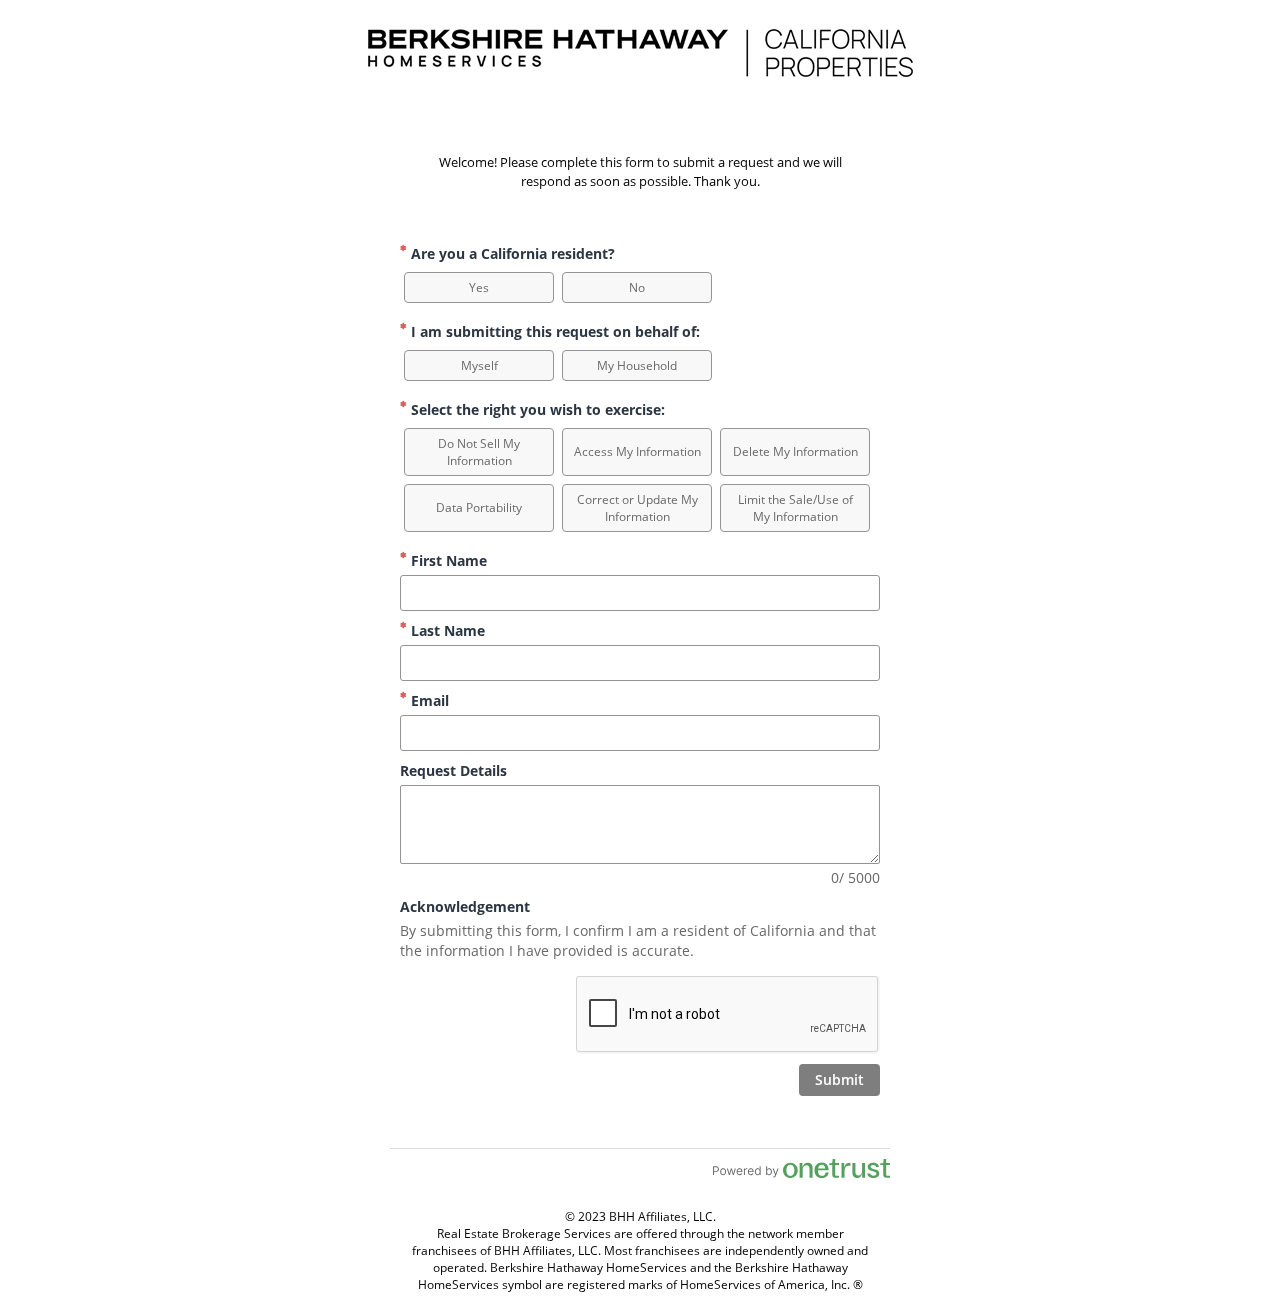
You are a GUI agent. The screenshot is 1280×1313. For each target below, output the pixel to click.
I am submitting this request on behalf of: (553, 331)
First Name (447, 560)
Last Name (446, 630)
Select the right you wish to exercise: (536, 409)
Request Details (453, 770)
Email (428, 700)
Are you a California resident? (511, 253)
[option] (479, 287)
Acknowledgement (465, 906)
